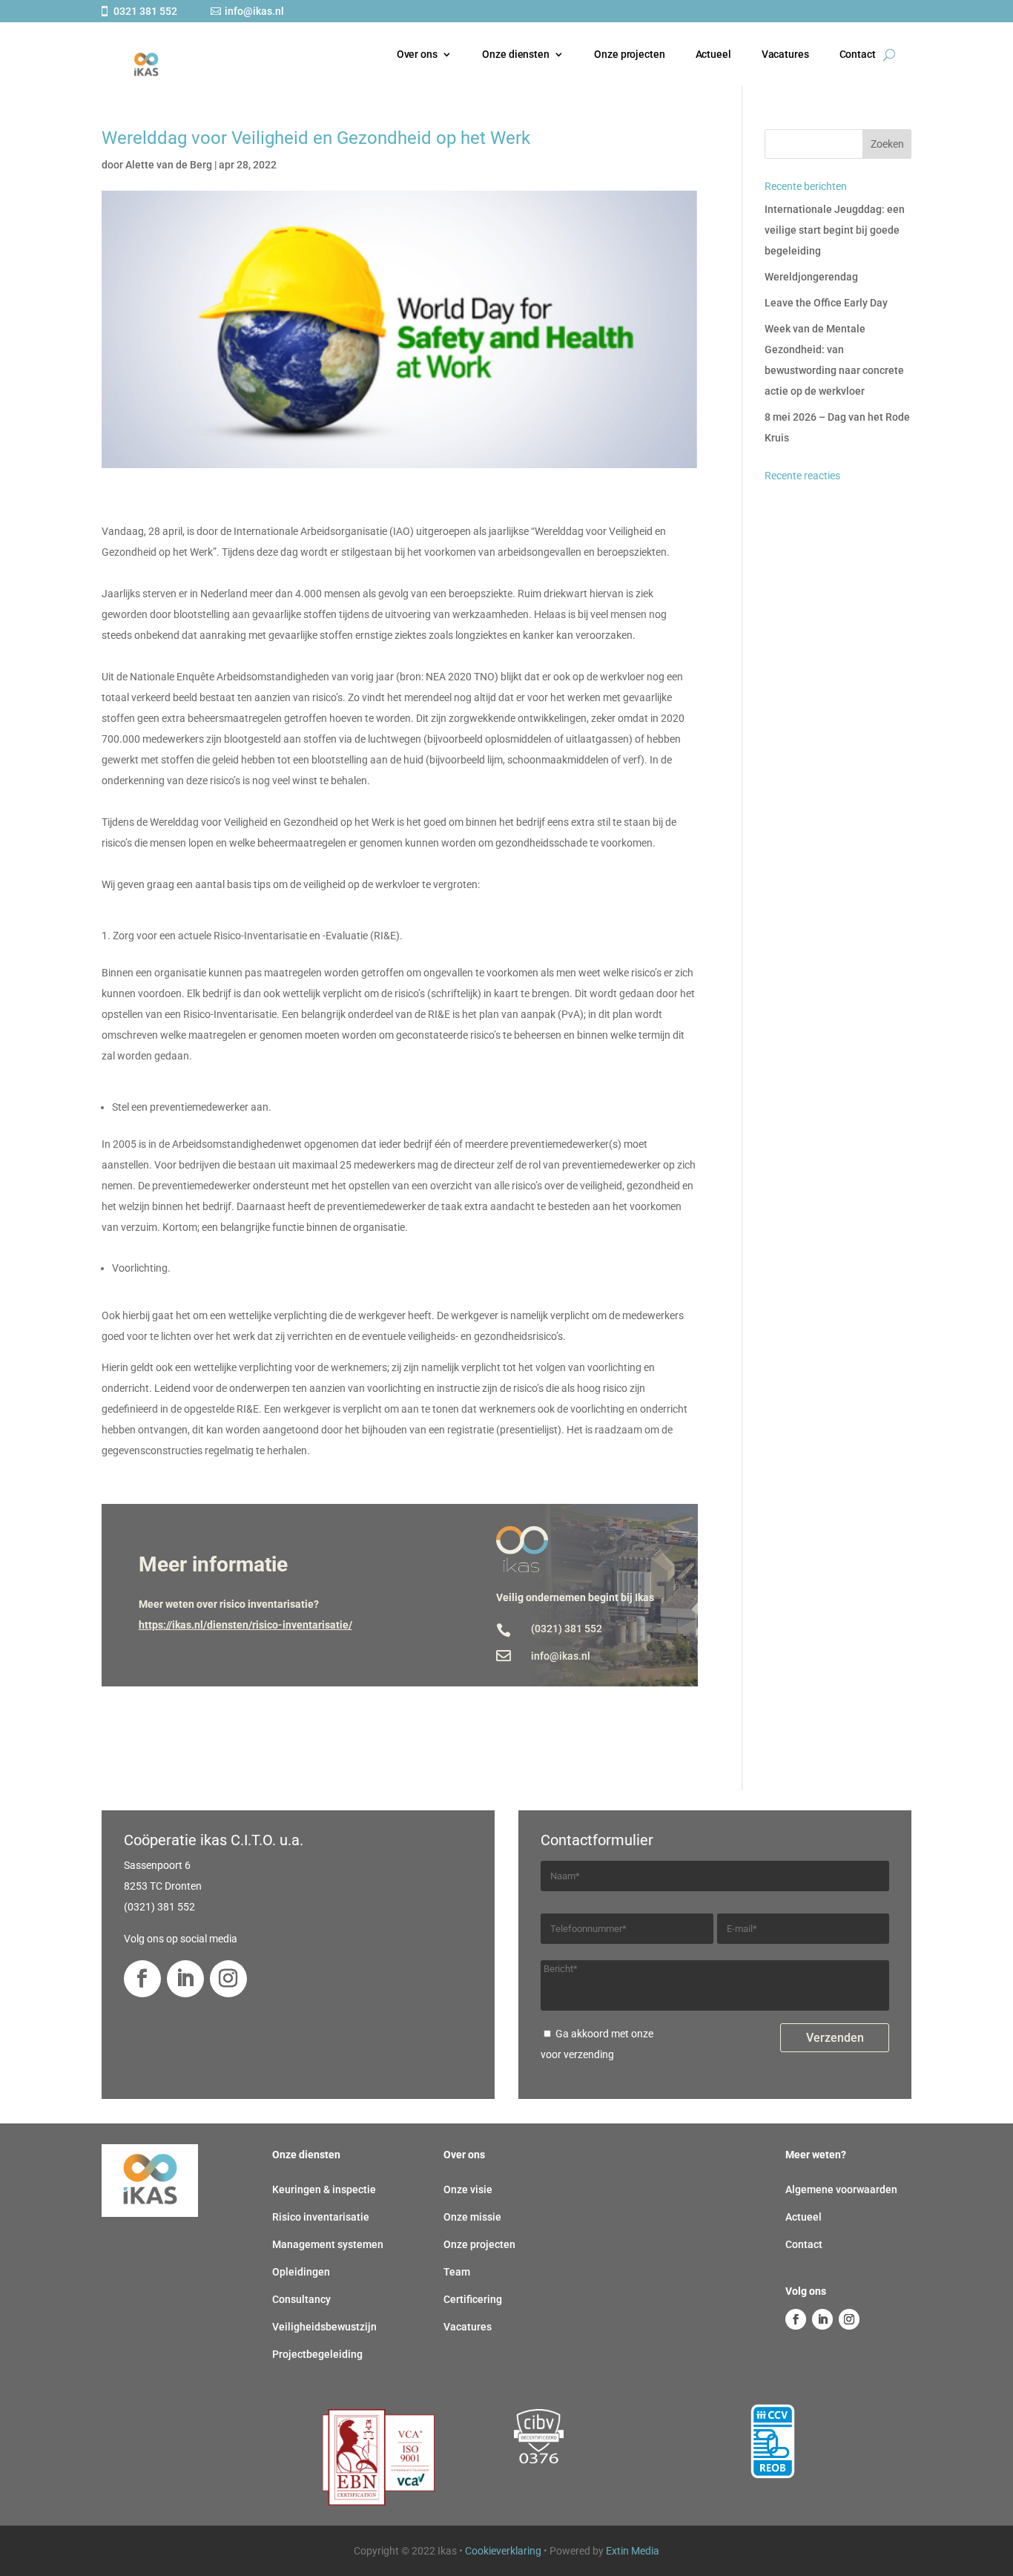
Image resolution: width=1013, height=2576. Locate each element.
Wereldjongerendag (811, 277)
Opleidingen (301, 2272)
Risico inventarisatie (321, 2217)
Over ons (416, 54)
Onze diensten (515, 54)
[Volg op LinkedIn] (185, 1979)
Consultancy (301, 2299)
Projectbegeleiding (317, 2354)
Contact (857, 54)
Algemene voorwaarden (841, 2189)
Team (457, 2272)
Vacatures (785, 54)
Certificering (473, 2299)
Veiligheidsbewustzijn (324, 2327)
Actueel (713, 54)
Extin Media (633, 2551)
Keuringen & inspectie (324, 2189)
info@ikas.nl (254, 11)
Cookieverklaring (503, 2551)
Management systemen (328, 2244)
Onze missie (472, 2217)
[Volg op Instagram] (228, 1979)
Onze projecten (629, 54)
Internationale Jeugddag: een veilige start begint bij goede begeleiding (835, 230)
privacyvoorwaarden (703, 2034)
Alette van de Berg (169, 165)
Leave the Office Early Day (826, 303)
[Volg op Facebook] (142, 1979)
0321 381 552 (145, 11)
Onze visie (468, 2189)
